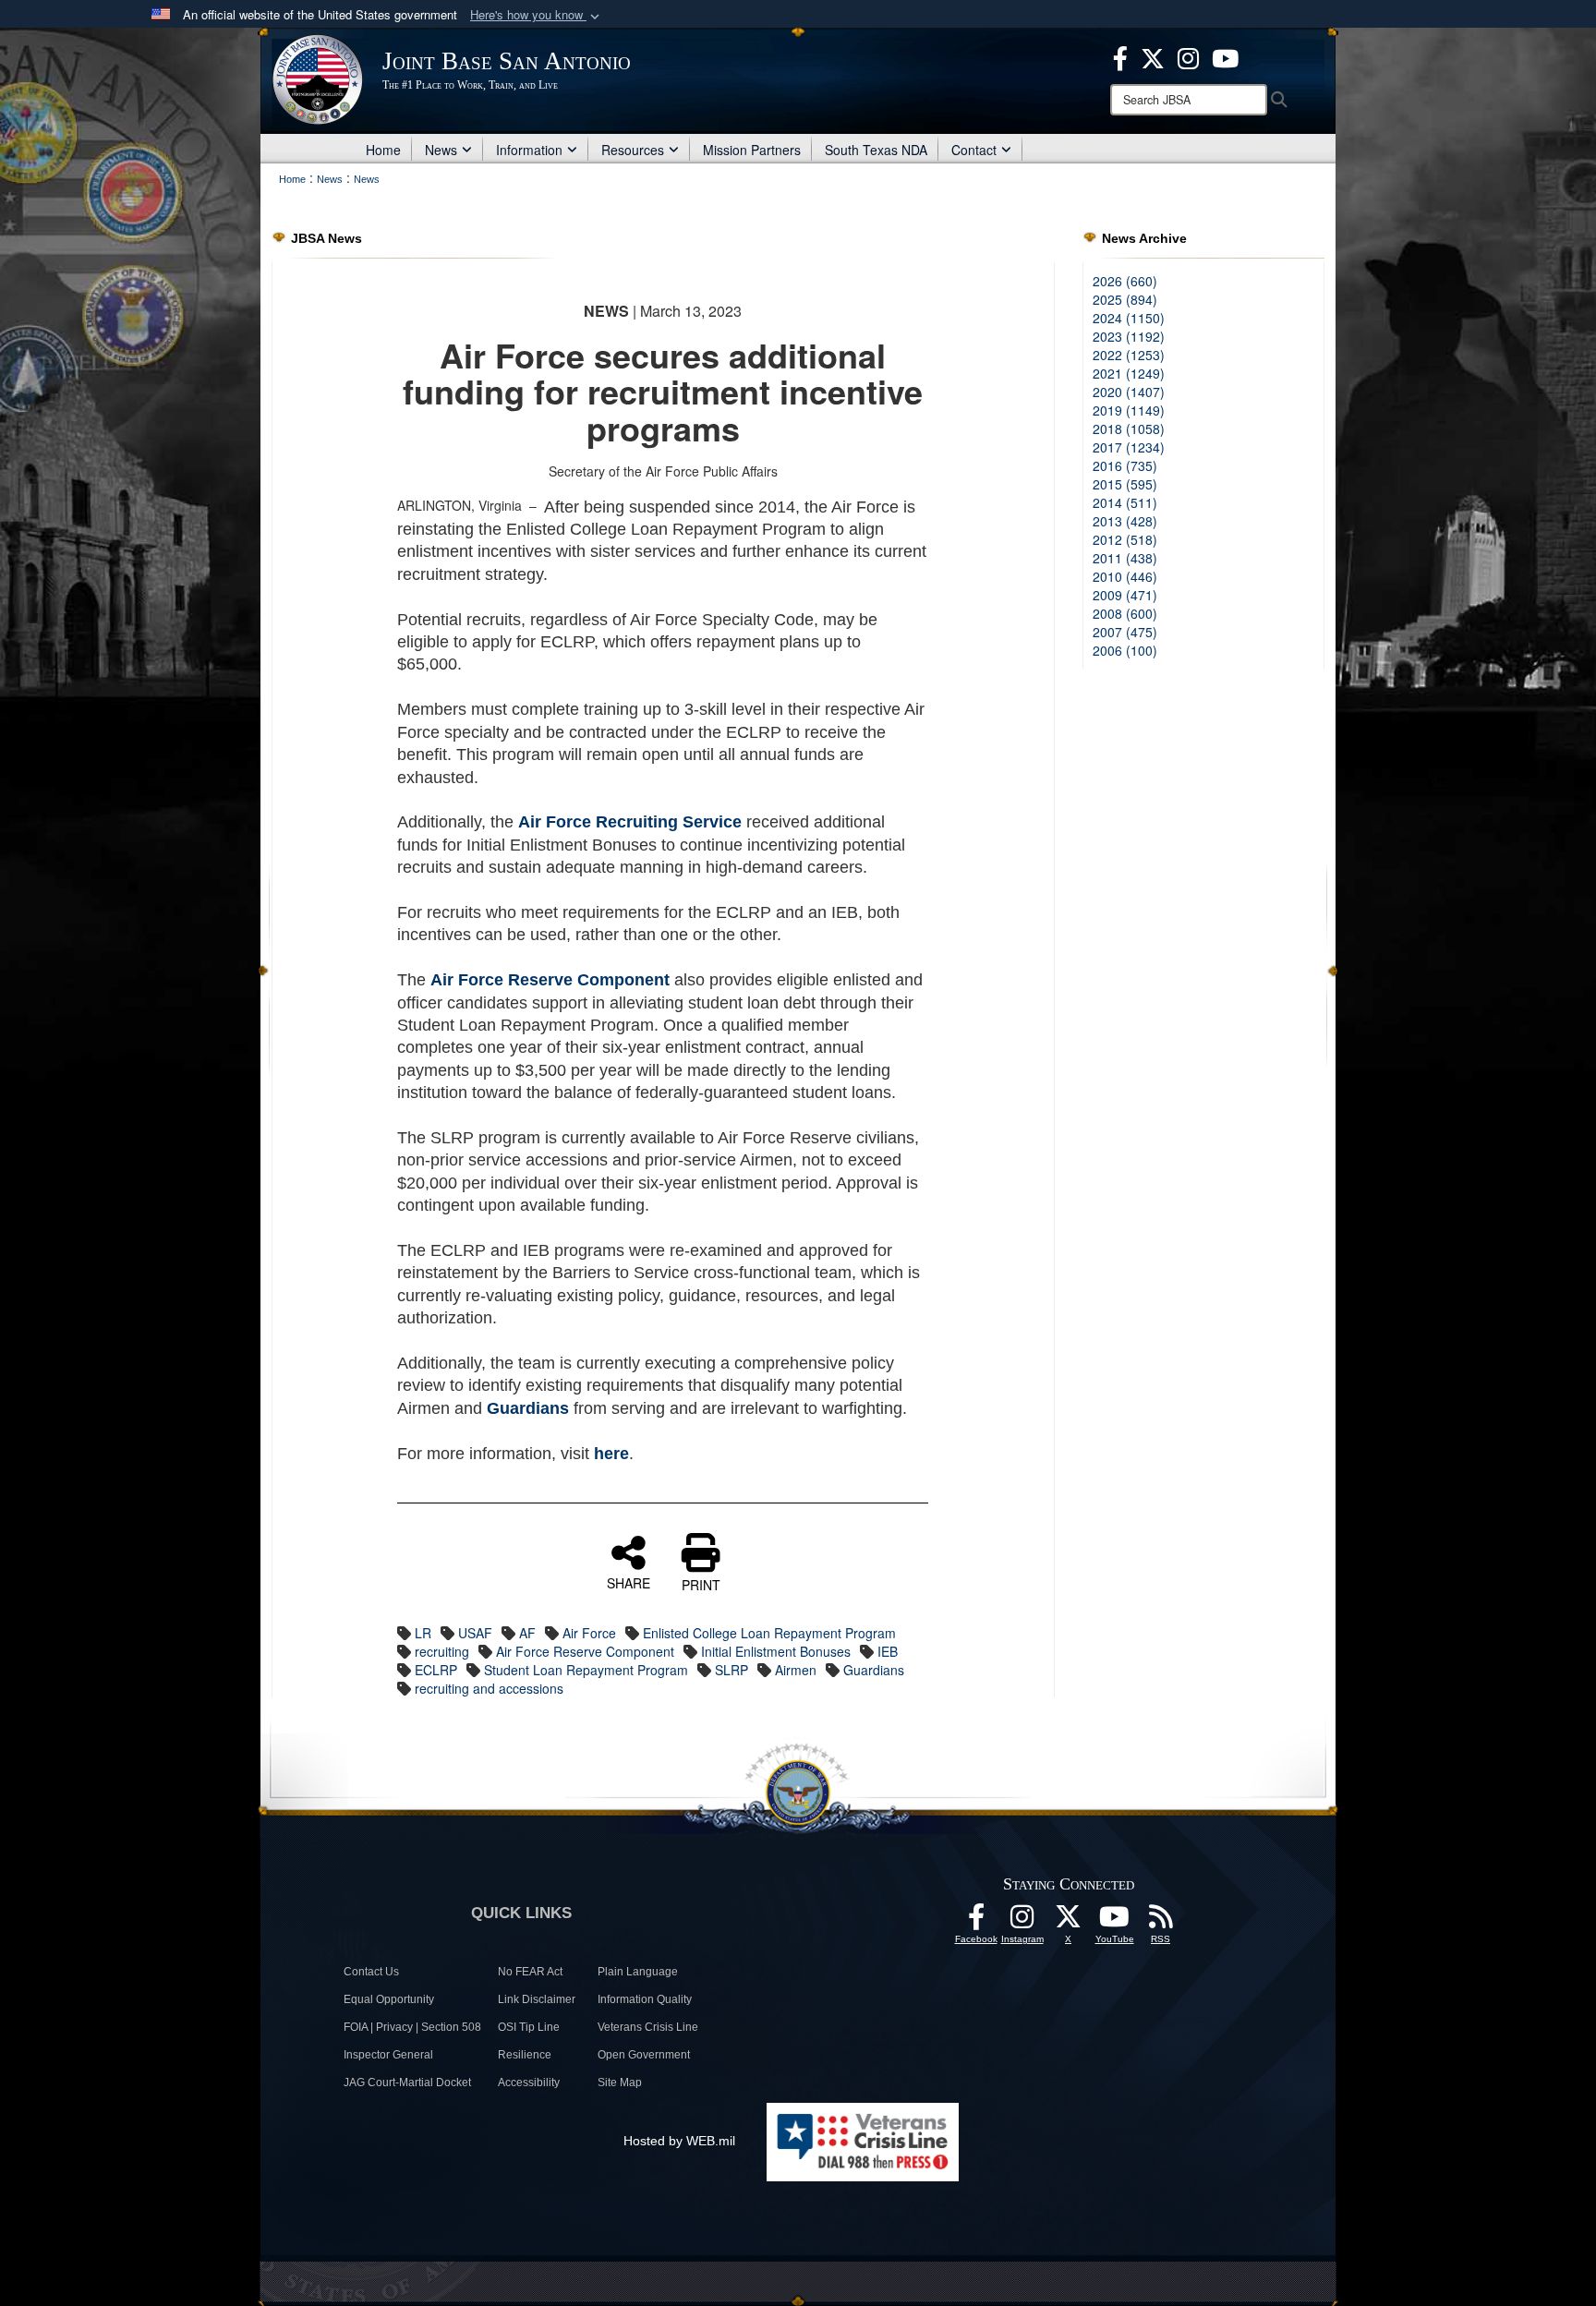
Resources (633, 150)
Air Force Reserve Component (585, 1651)
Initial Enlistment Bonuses (776, 1651)
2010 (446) (1125, 576)
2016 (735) (1125, 465)
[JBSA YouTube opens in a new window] (1225, 56)
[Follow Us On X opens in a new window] (1069, 1922)
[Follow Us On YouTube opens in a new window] (1115, 1922)
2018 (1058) (1129, 429)
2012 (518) (1125, 539)
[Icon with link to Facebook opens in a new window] (1120, 56)
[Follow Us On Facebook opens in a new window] (976, 1922)
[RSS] (1161, 1922)
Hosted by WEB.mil (679, 2141)
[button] (537, 15)
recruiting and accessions (489, 1688)
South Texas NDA (876, 150)
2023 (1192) (1129, 336)
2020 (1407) (1129, 392)
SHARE (629, 1582)
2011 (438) (1125, 558)
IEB (888, 1651)
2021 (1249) (1129, 373)
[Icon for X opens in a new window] (1153, 56)
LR (423, 1633)
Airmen (796, 1670)
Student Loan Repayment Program (586, 1670)
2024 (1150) (1129, 318)
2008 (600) (1125, 613)
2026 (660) (1125, 281)
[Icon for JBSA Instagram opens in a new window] (1188, 56)
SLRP (731, 1670)
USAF (475, 1633)
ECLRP (436, 1670)
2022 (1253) (1129, 355)
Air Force (589, 1633)
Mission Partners (752, 150)
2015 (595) (1125, 484)
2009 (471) (1125, 595)
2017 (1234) (1129, 447)
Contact (974, 150)
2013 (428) (1125, 521)
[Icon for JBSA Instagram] (1022, 1922)
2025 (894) (1125, 299)
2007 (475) (1125, 632)
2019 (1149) (1129, 410)
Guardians (874, 1670)
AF (527, 1633)
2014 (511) (1125, 502)
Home (383, 150)
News (441, 150)
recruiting (442, 1651)
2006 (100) (1125, 650)
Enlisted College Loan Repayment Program (769, 1633)
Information (529, 150)
